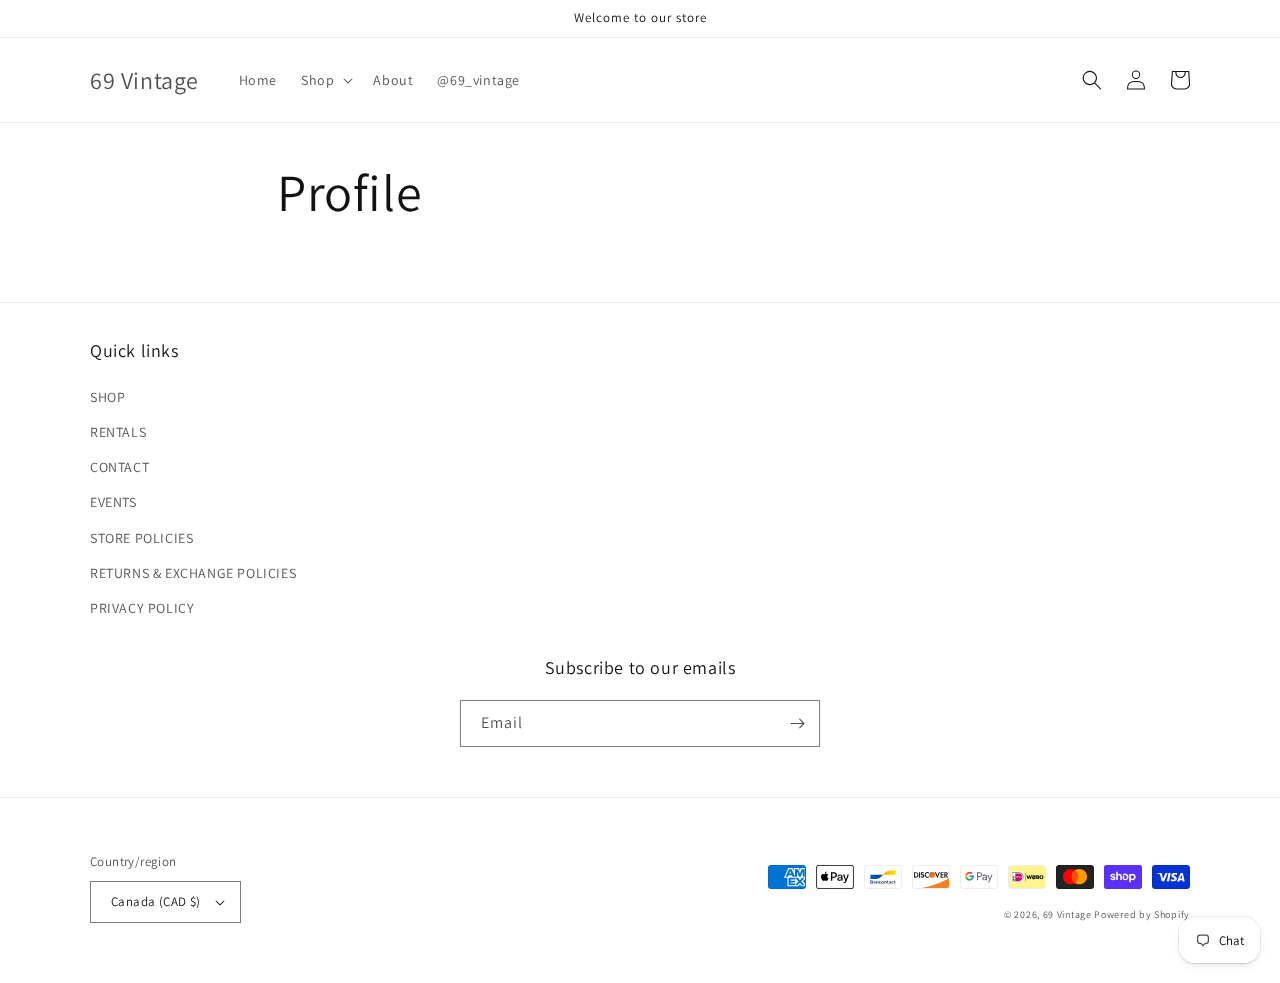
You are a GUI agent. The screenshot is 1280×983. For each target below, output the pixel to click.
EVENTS (113, 502)
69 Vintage (1067, 914)
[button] (325, 80)
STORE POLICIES (141, 538)
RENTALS (118, 432)
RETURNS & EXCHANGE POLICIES (193, 573)
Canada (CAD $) (156, 901)
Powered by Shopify (1142, 914)
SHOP (107, 397)
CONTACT (119, 467)
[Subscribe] (797, 723)
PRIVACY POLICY (142, 608)
